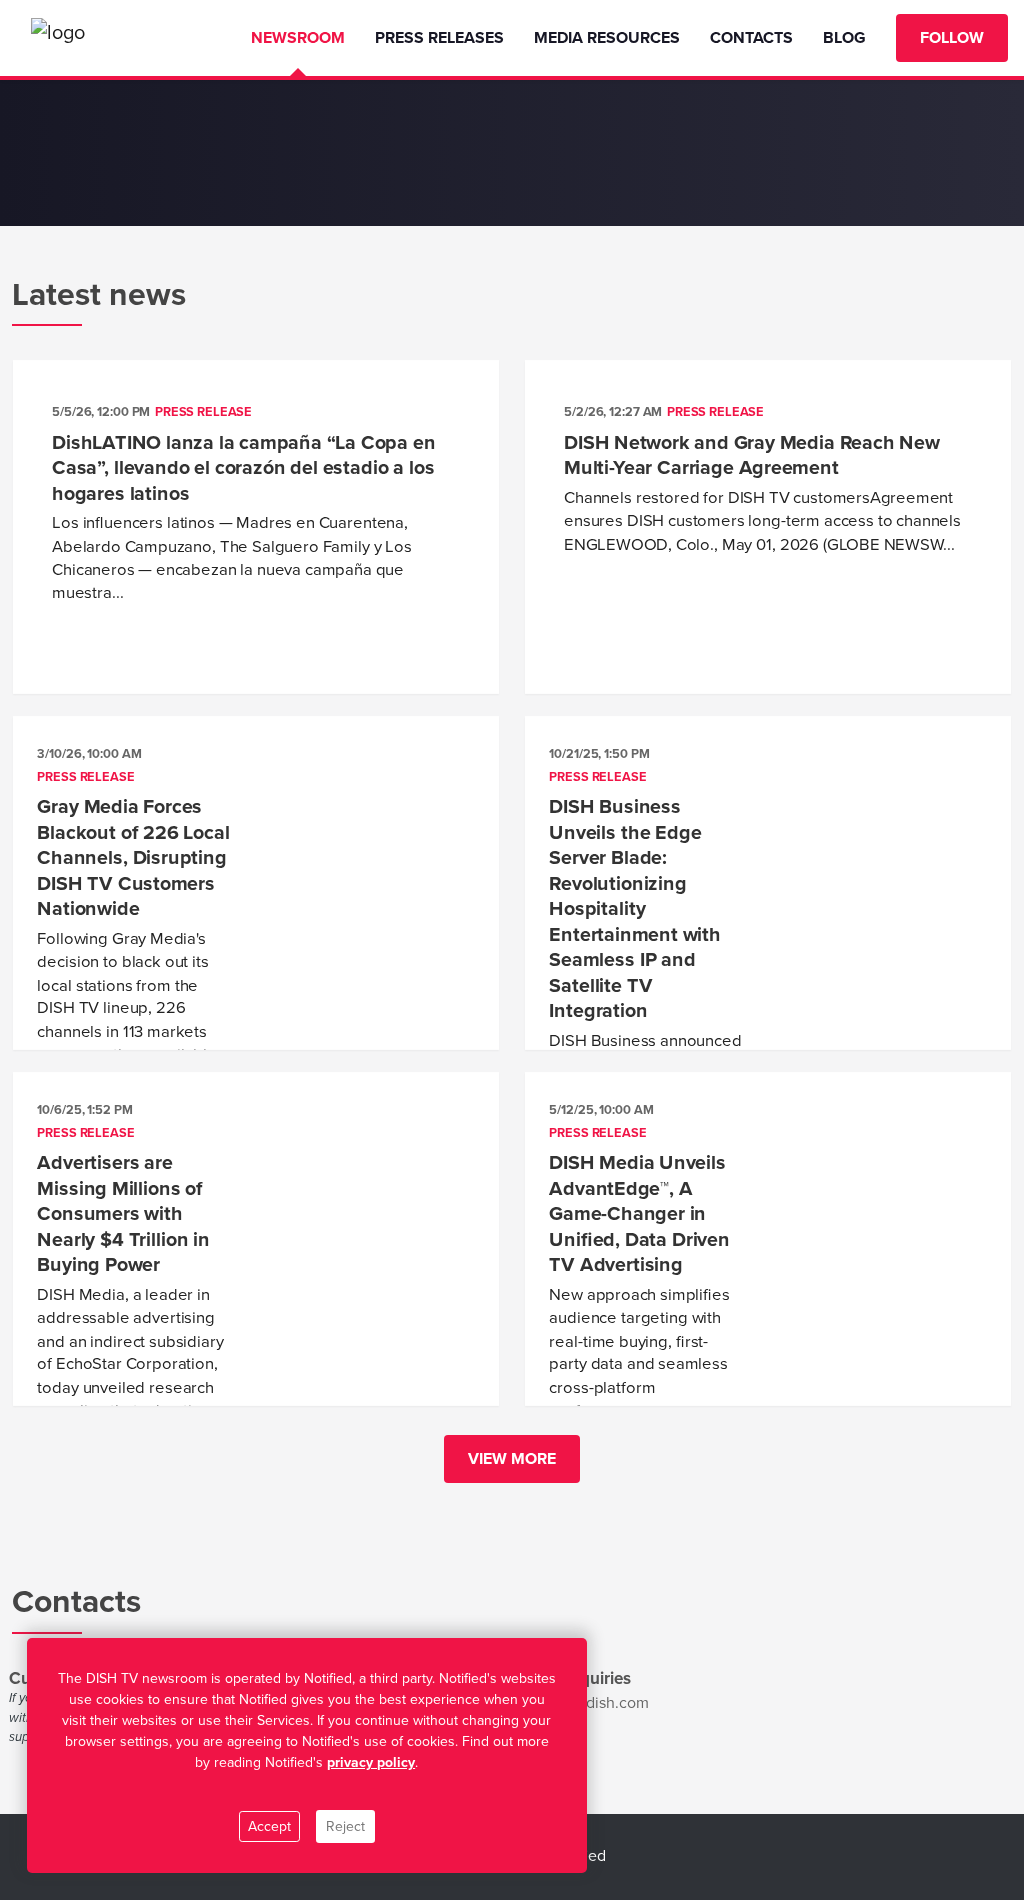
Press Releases (439, 38)
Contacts (751, 38)
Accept (269, 1826)
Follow (952, 38)
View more (512, 1459)
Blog (844, 38)
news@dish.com (592, 1703)
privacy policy (371, 1762)
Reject (345, 1826)
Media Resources (607, 38)
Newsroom (298, 38)
